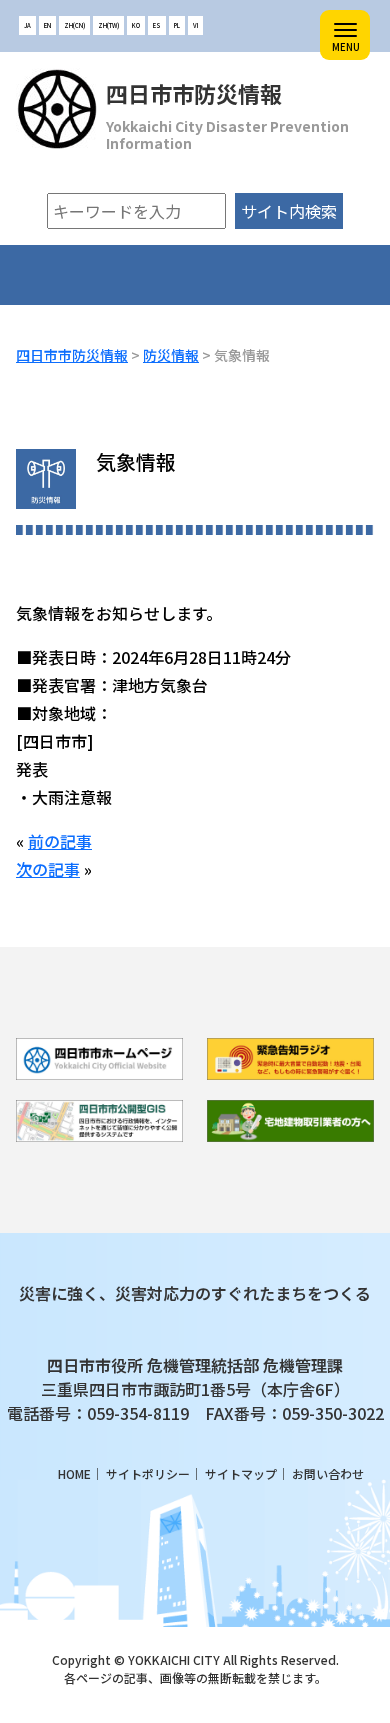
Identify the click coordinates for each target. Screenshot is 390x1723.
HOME (74, 1473)
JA (27, 25)
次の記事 (48, 869)
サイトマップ (241, 1473)
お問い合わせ (328, 1473)
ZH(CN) (74, 25)
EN (47, 25)
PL (177, 25)
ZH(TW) (108, 25)
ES (157, 25)
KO (136, 25)
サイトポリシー (148, 1473)
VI (195, 25)
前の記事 (60, 841)
